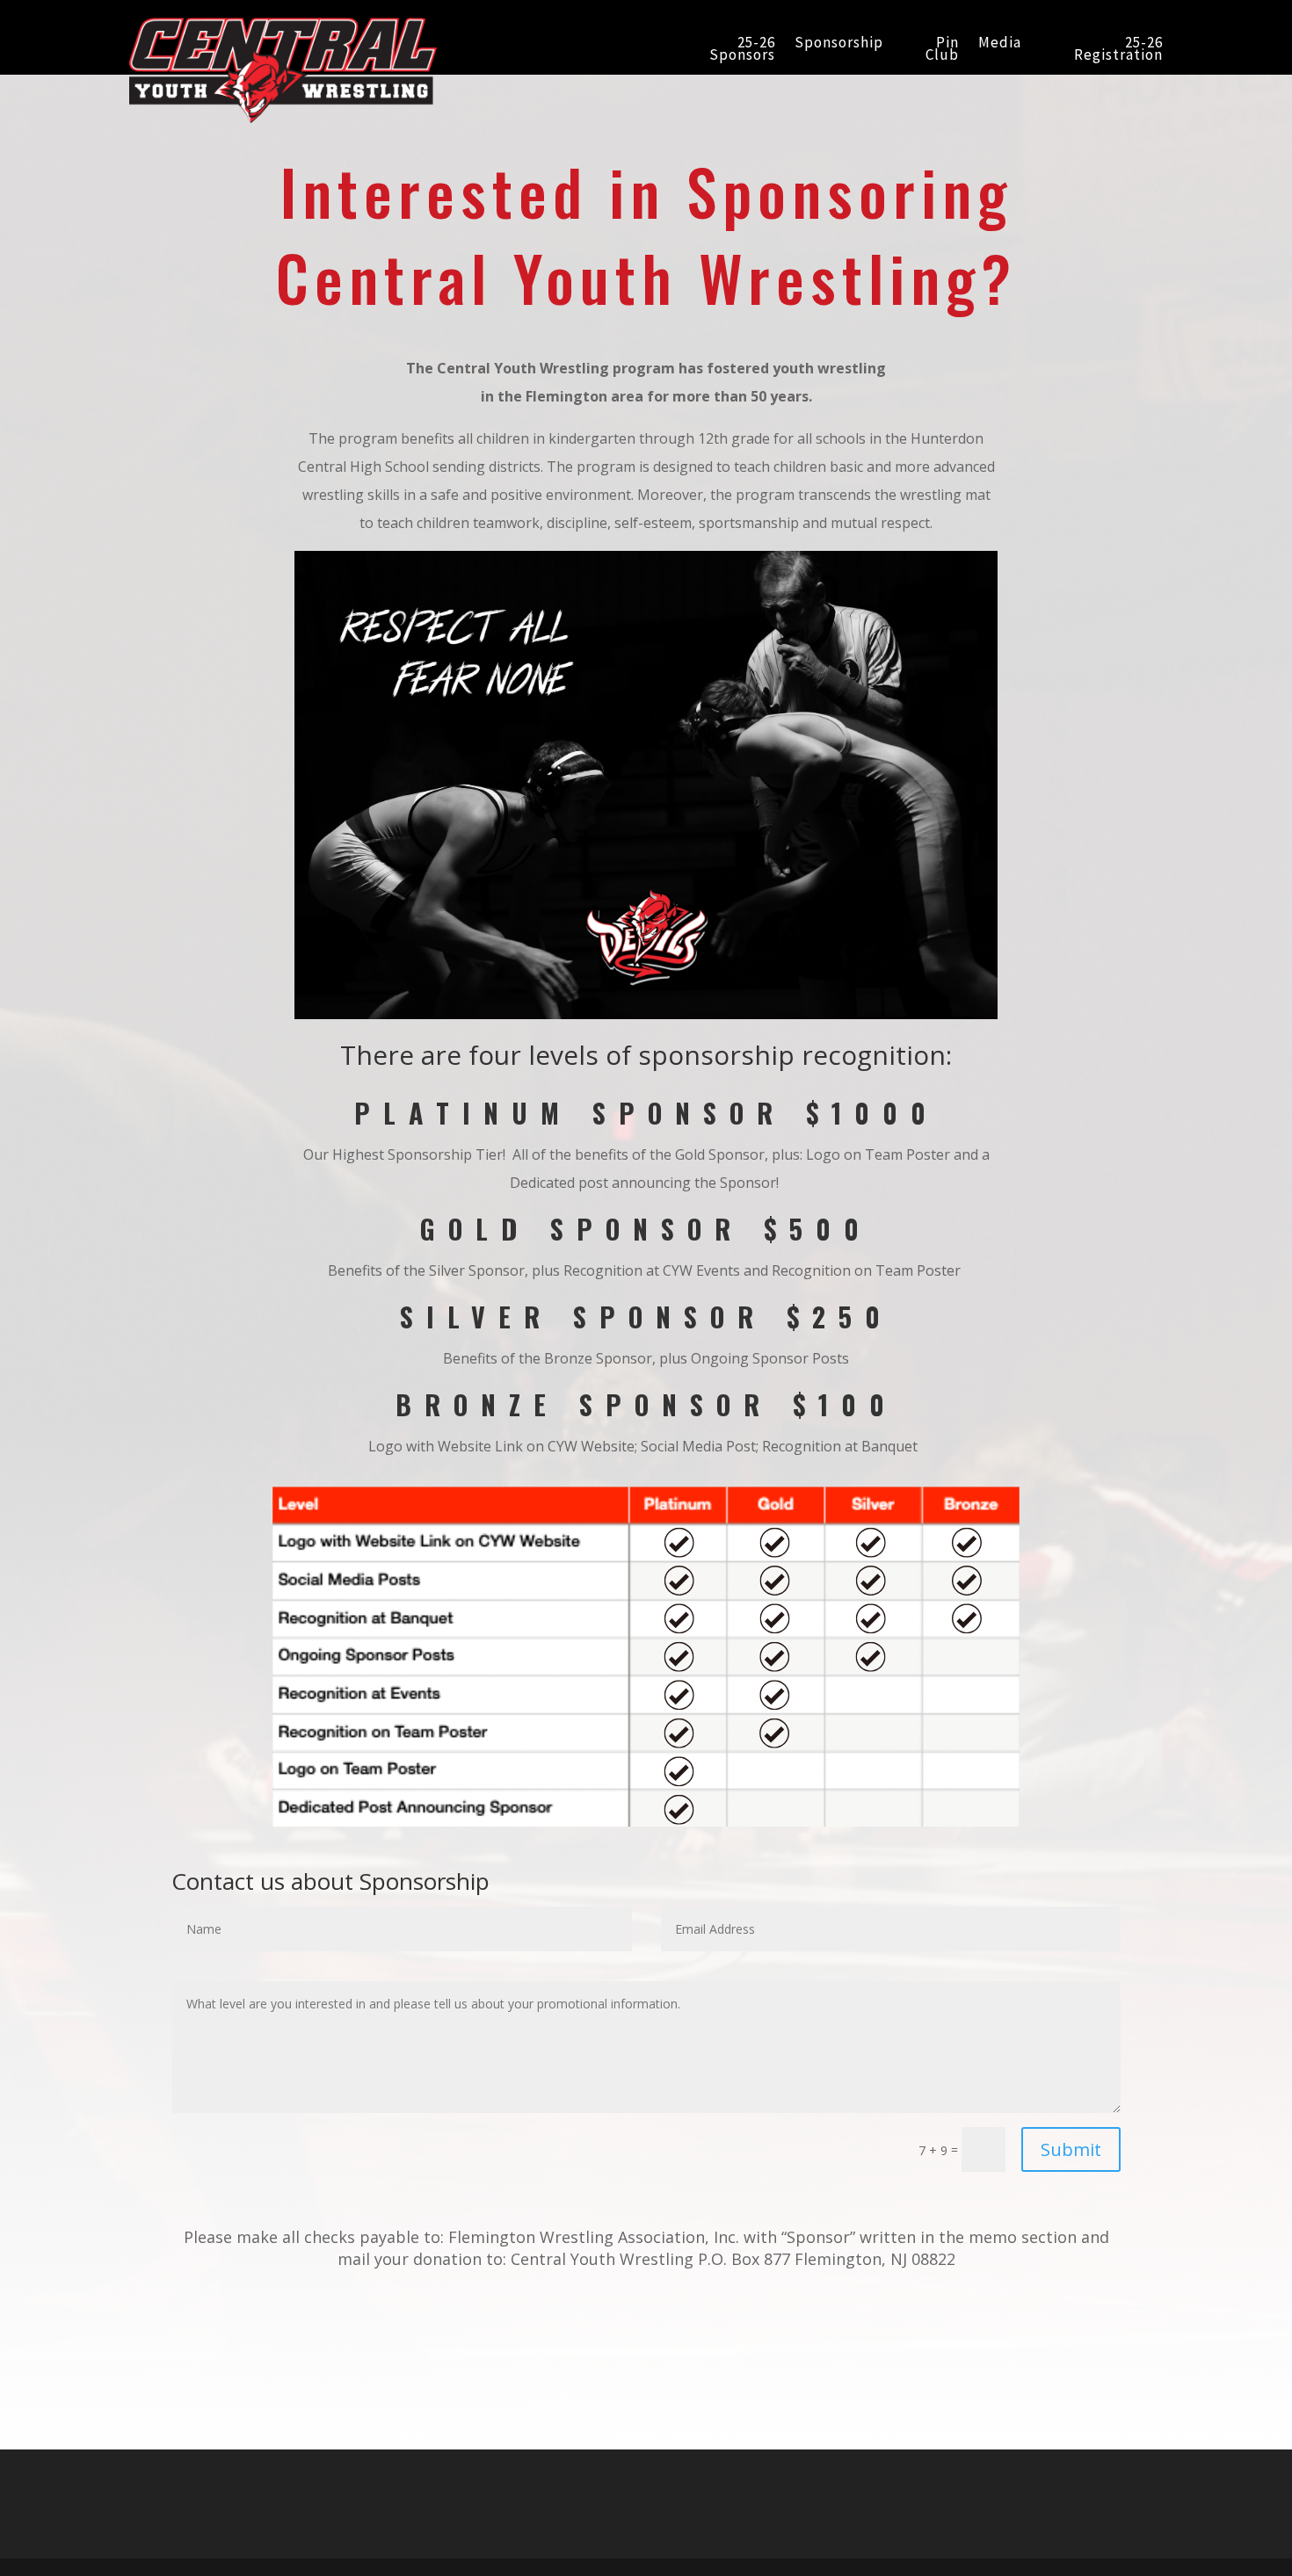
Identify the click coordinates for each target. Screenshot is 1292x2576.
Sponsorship (839, 44)
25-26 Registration (1118, 50)
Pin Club (942, 50)
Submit (1071, 2149)
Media (1000, 44)
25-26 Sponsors (742, 50)
